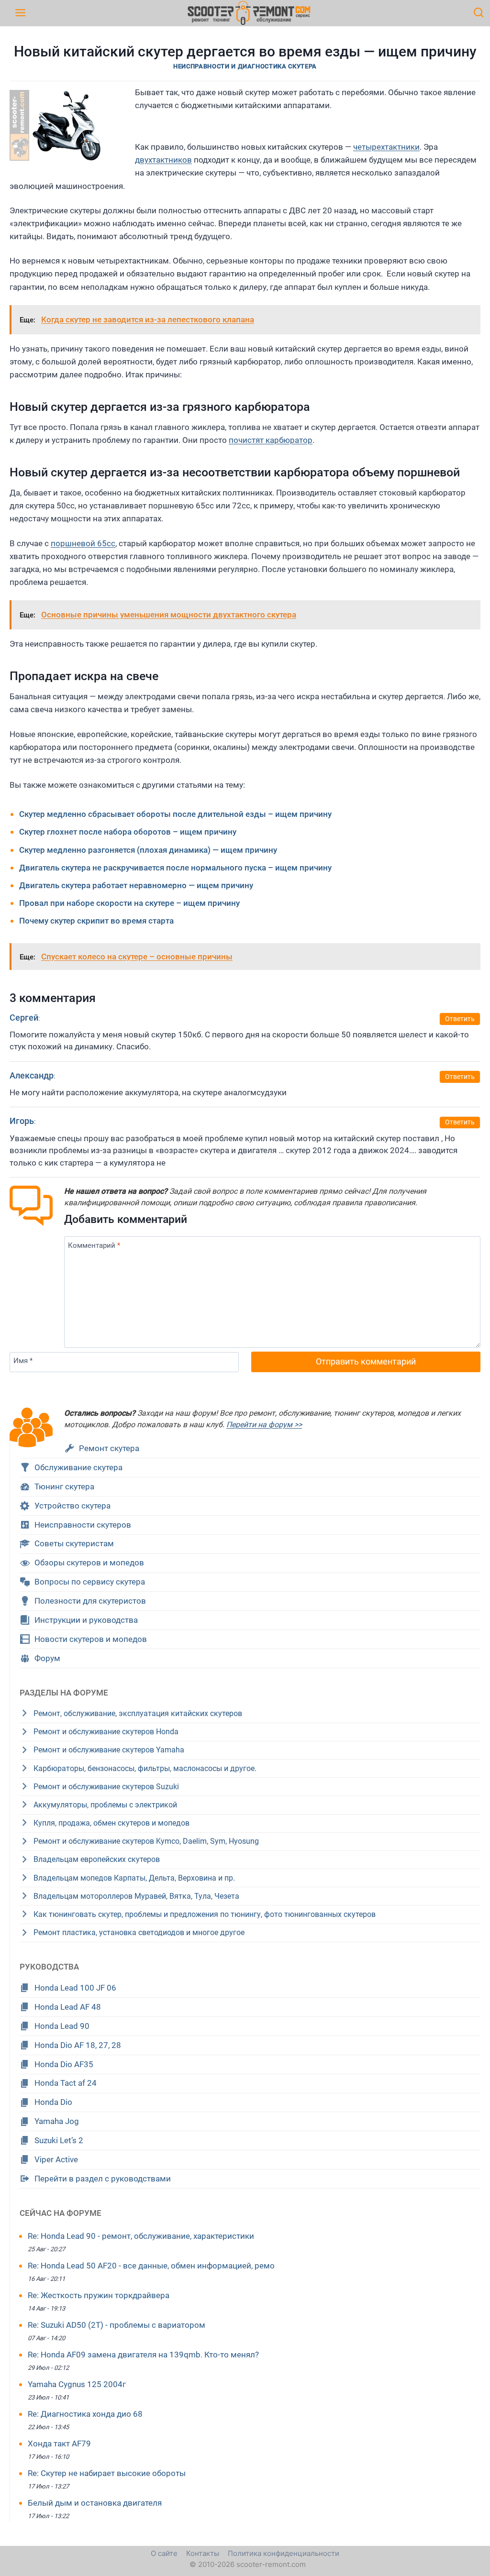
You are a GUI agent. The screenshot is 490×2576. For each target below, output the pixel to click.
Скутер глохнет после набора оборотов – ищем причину (128, 832)
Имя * (23, 1361)
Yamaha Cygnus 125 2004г (77, 2384)
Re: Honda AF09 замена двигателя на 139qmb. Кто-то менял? (143, 2355)
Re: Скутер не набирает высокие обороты (107, 2473)
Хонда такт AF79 (59, 2444)
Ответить (460, 1019)
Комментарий (94, 1245)
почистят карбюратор (271, 440)
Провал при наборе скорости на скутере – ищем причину (129, 903)
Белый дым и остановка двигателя (95, 2503)
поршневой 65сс (83, 543)
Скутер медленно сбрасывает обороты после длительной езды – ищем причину (175, 814)
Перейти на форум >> (264, 1425)
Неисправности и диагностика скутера (245, 66)
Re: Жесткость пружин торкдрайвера (99, 2295)
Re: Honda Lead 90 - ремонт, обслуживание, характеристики (141, 2236)
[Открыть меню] (20, 13)
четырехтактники (386, 147)
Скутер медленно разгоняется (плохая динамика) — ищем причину (148, 850)
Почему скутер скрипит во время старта (96, 921)
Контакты (203, 2553)
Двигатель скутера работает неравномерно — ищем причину (136, 885)
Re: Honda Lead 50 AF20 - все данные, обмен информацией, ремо (151, 2266)
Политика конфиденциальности (284, 2553)
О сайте (164, 2553)
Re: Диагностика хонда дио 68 (85, 2414)
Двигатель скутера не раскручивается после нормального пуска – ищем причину (175, 868)
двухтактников (163, 160)
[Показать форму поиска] (479, 13)
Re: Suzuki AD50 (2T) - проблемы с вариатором (117, 2325)
